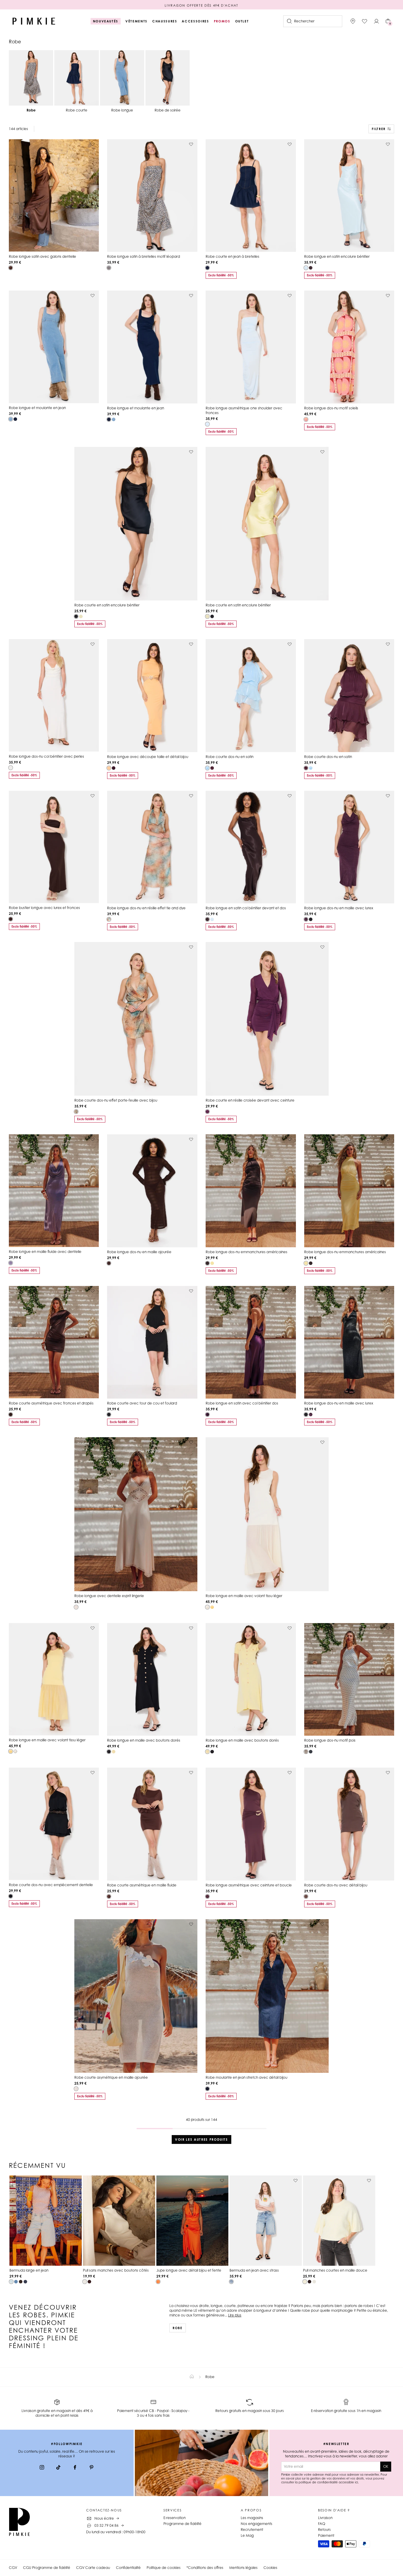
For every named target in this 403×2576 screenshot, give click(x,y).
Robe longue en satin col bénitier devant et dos (246, 908)
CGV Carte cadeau (93, 2568)
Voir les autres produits (201, 2139)
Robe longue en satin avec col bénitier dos (242, 1403)
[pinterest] (91, 2468)
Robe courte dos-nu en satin (230, 757)
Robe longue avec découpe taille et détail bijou (148, 757)
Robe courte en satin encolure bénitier (107, 605)
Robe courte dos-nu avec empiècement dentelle (51, 1885)
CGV (13, 2568)
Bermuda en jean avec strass (254, 2270)
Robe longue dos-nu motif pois (330, 1740)
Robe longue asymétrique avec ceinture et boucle (249, 1885)
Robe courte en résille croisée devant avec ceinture (250, 1100)
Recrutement (252, 2530)
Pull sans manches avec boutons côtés (116, 2270)
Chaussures (165, 21)
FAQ (322, 2524)
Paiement (326, 2535)
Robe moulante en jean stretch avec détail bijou (246, 2077)
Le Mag (247, 2535)
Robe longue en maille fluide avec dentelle (45, 1252)
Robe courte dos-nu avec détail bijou (336, 1885)
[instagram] (42, 2468)
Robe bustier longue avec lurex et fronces (44, 908)
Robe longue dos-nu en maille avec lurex (339, 908)
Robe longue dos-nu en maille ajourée (139, 1252)
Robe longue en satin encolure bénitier (337, 256)
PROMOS (222, 21)
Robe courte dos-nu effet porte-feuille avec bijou (116, 1100)
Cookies (270, 2568)
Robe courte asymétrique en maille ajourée (111, 2077)
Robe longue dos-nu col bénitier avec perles (46, 756)
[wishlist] (365, 21)
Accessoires (195, 21)
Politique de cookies (164, 2568)
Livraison (325, 2518)
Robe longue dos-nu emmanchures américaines (246, 1252)
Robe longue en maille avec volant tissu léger (244, 1596)
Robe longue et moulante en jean (37, 408)
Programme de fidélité (182, 2524)
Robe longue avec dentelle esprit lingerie (109, 1596)
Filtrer (379, 129)
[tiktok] (58, 2468)
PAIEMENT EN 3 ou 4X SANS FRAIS (201, 5)
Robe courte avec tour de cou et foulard (142, 1403)
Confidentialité (128, 2568)
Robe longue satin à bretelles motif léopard (144, 256)
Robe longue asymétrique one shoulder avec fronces (244, 410)
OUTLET (242, 21)
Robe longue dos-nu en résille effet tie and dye (146, 908)
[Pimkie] (34, 21)
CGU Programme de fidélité (47, 2568)
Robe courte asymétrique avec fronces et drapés (51, 1403)
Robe (178, 2328)
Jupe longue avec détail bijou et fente (189, 2270)
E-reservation (175, 2518)
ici (356, 2482)
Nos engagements (257, 2524)
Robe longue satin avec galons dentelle (42, 256)
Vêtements (136, 21)
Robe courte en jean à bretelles (232, 256)
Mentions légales (243, 2568)
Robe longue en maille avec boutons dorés (144, 1740)
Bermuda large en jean (29, 2270)
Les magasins (252, 2518)
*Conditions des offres (205, 2568)
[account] (376, 21)
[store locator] (353, 21)
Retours (324, 2530)
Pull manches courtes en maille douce (335, 2270)
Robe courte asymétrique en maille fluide (142, 1885)
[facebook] (75, 2468)
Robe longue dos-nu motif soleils (331, 408)
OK (386, 2466)
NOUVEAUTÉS (106, 21)
